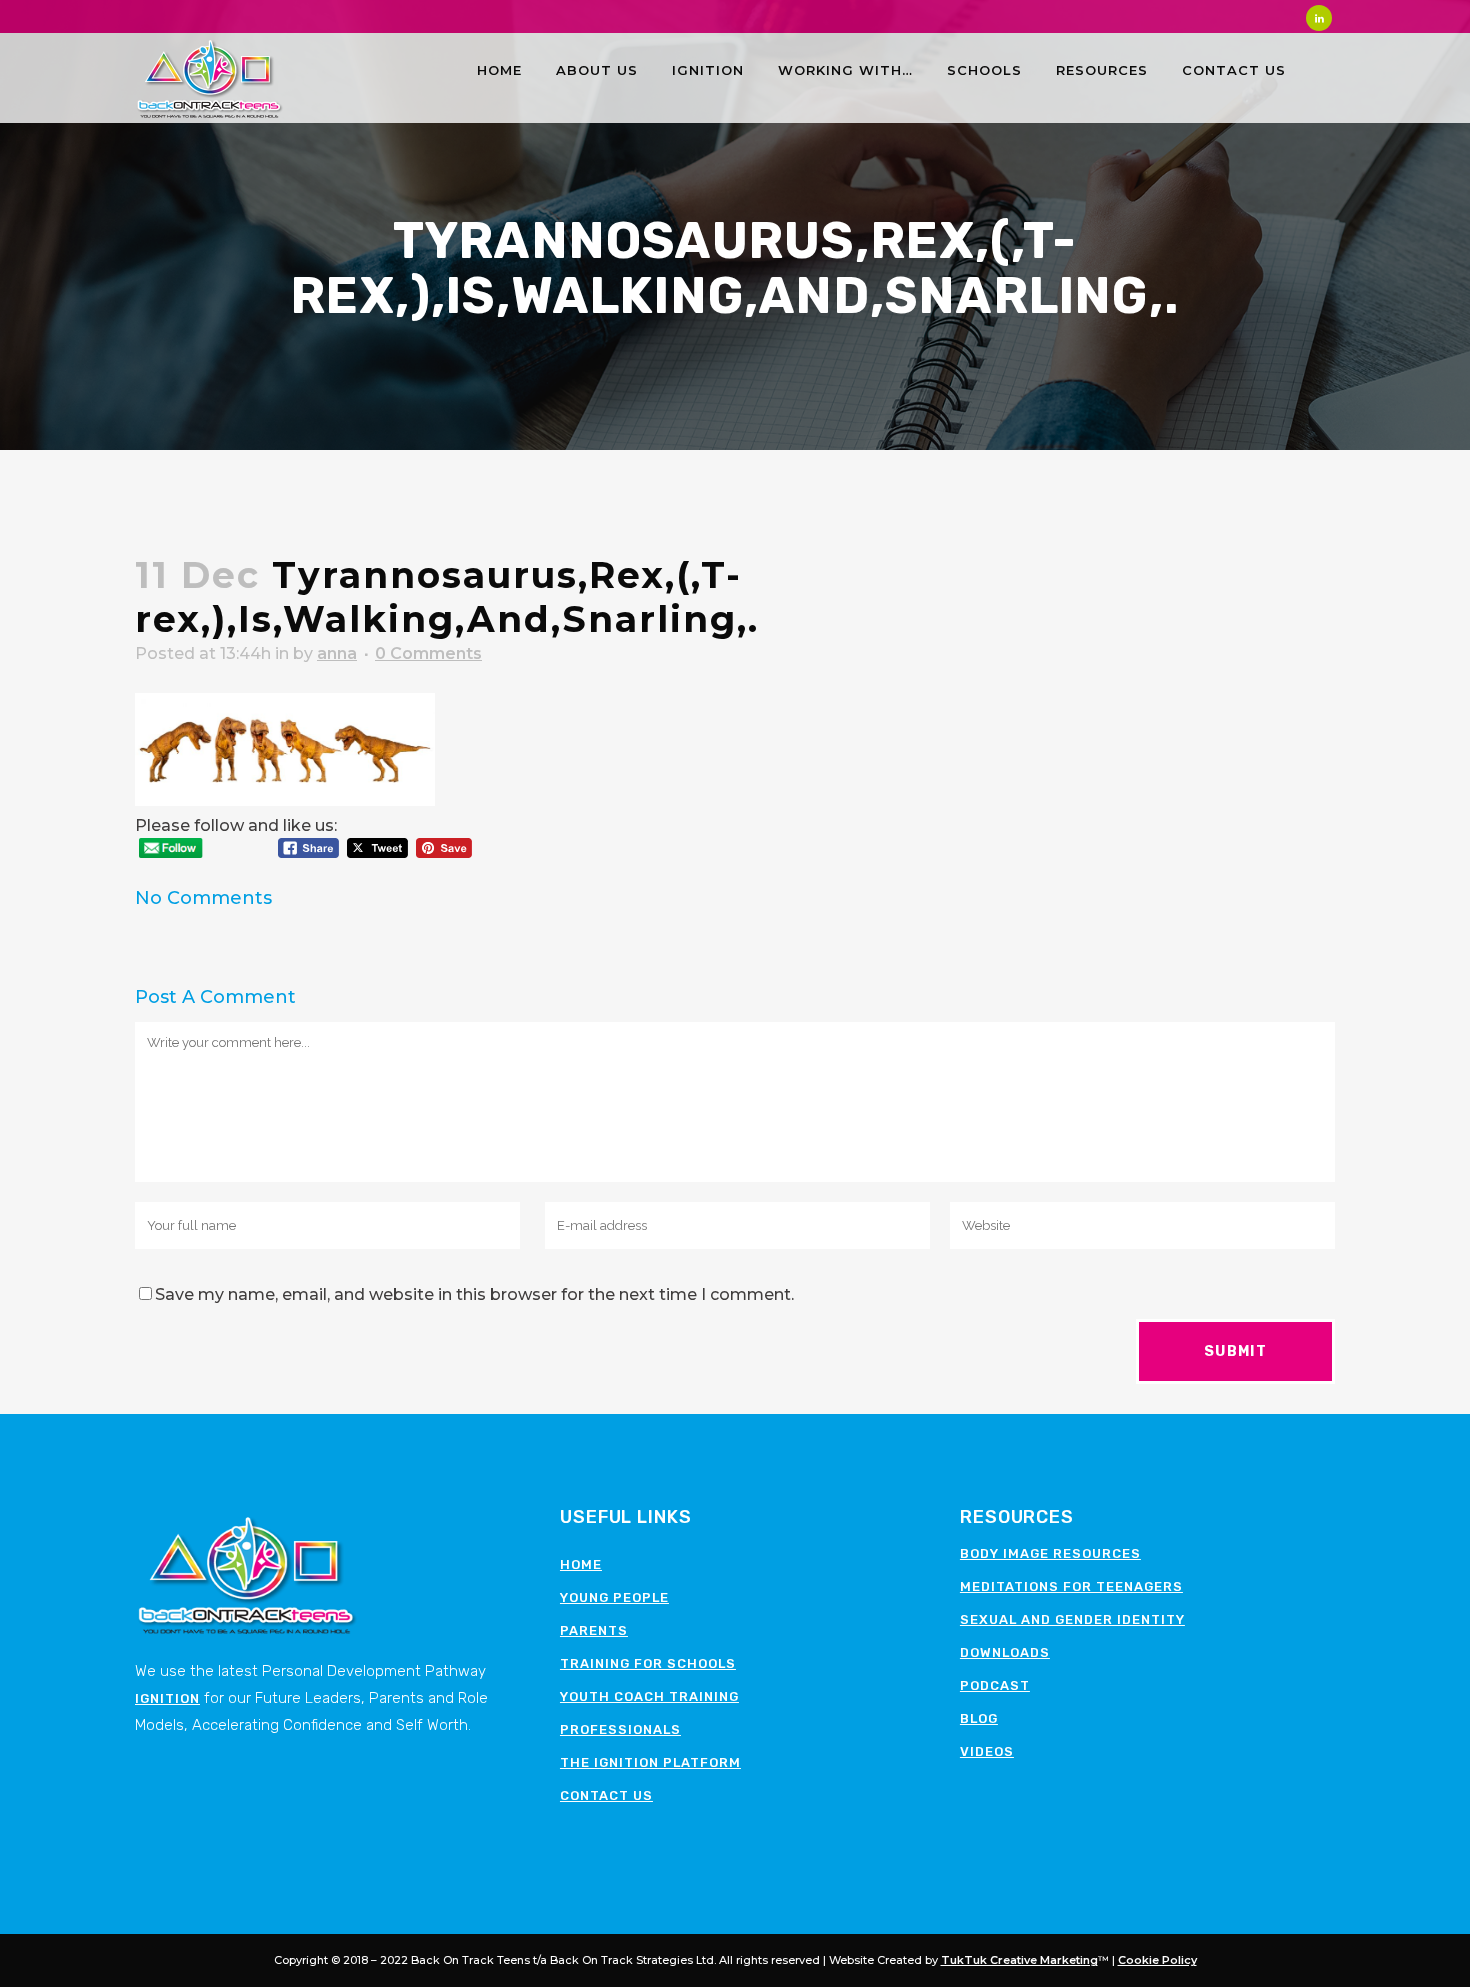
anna (337, 653)
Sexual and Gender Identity (1072, 1619)
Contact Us (606, 1795)
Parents (594, 1630)
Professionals (620, 1729)
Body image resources (1050, 1553)
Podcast (995, 1685)
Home (581, 1564)
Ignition (167, 1698)
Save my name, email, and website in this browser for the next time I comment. (474, 1294)
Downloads (1005, 1652)
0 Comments (428, 653)
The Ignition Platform (650, 1762)
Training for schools (648, 1663)
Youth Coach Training (649, 1696)
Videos (987, 1751)
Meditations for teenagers (1071, 1586)
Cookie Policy (1157, 1960)
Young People (614, 1597)
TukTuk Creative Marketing (1019, 1960)
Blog (979, 1718)
